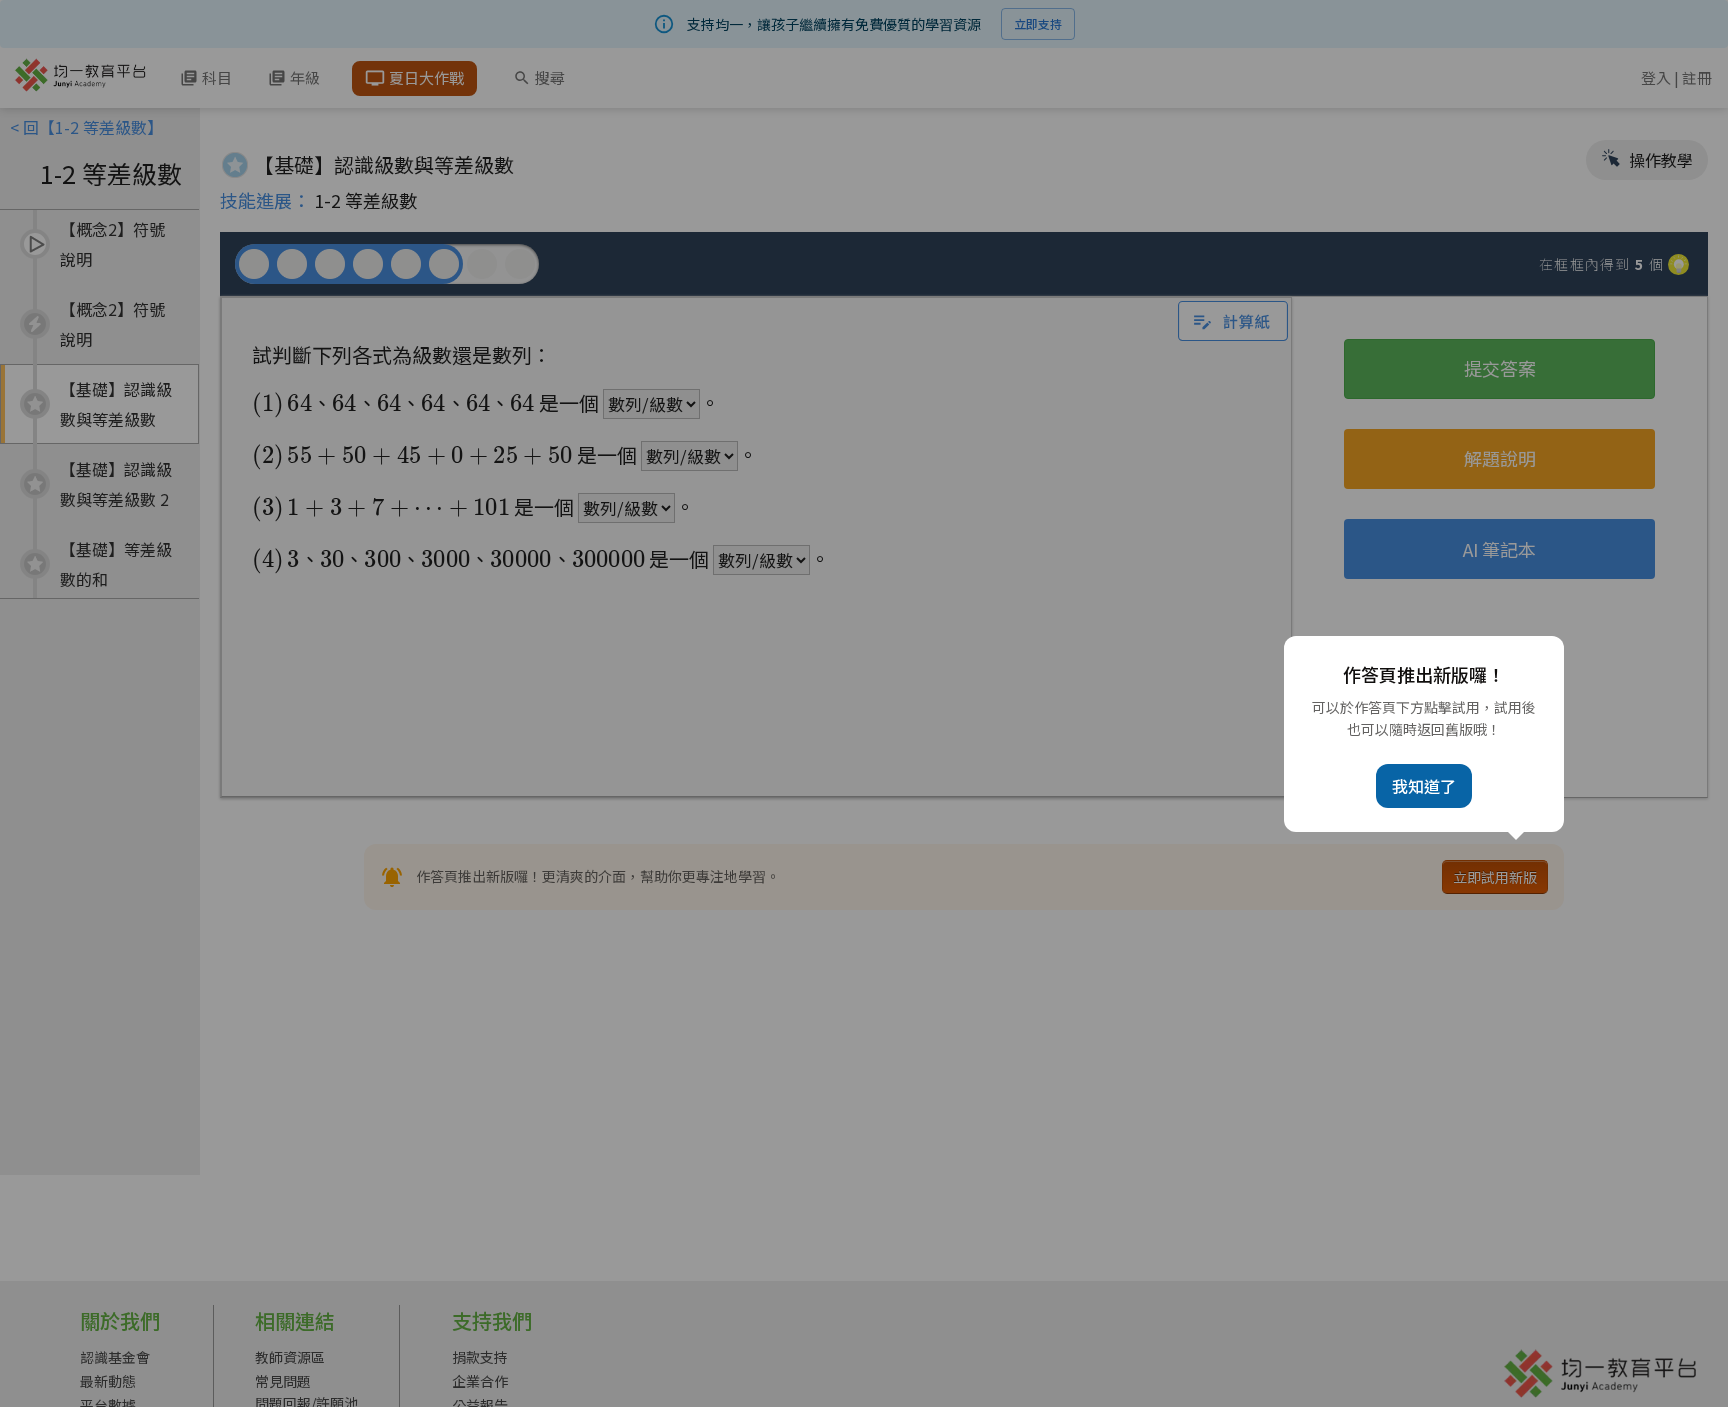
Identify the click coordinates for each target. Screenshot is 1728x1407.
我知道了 (1424, 786)
